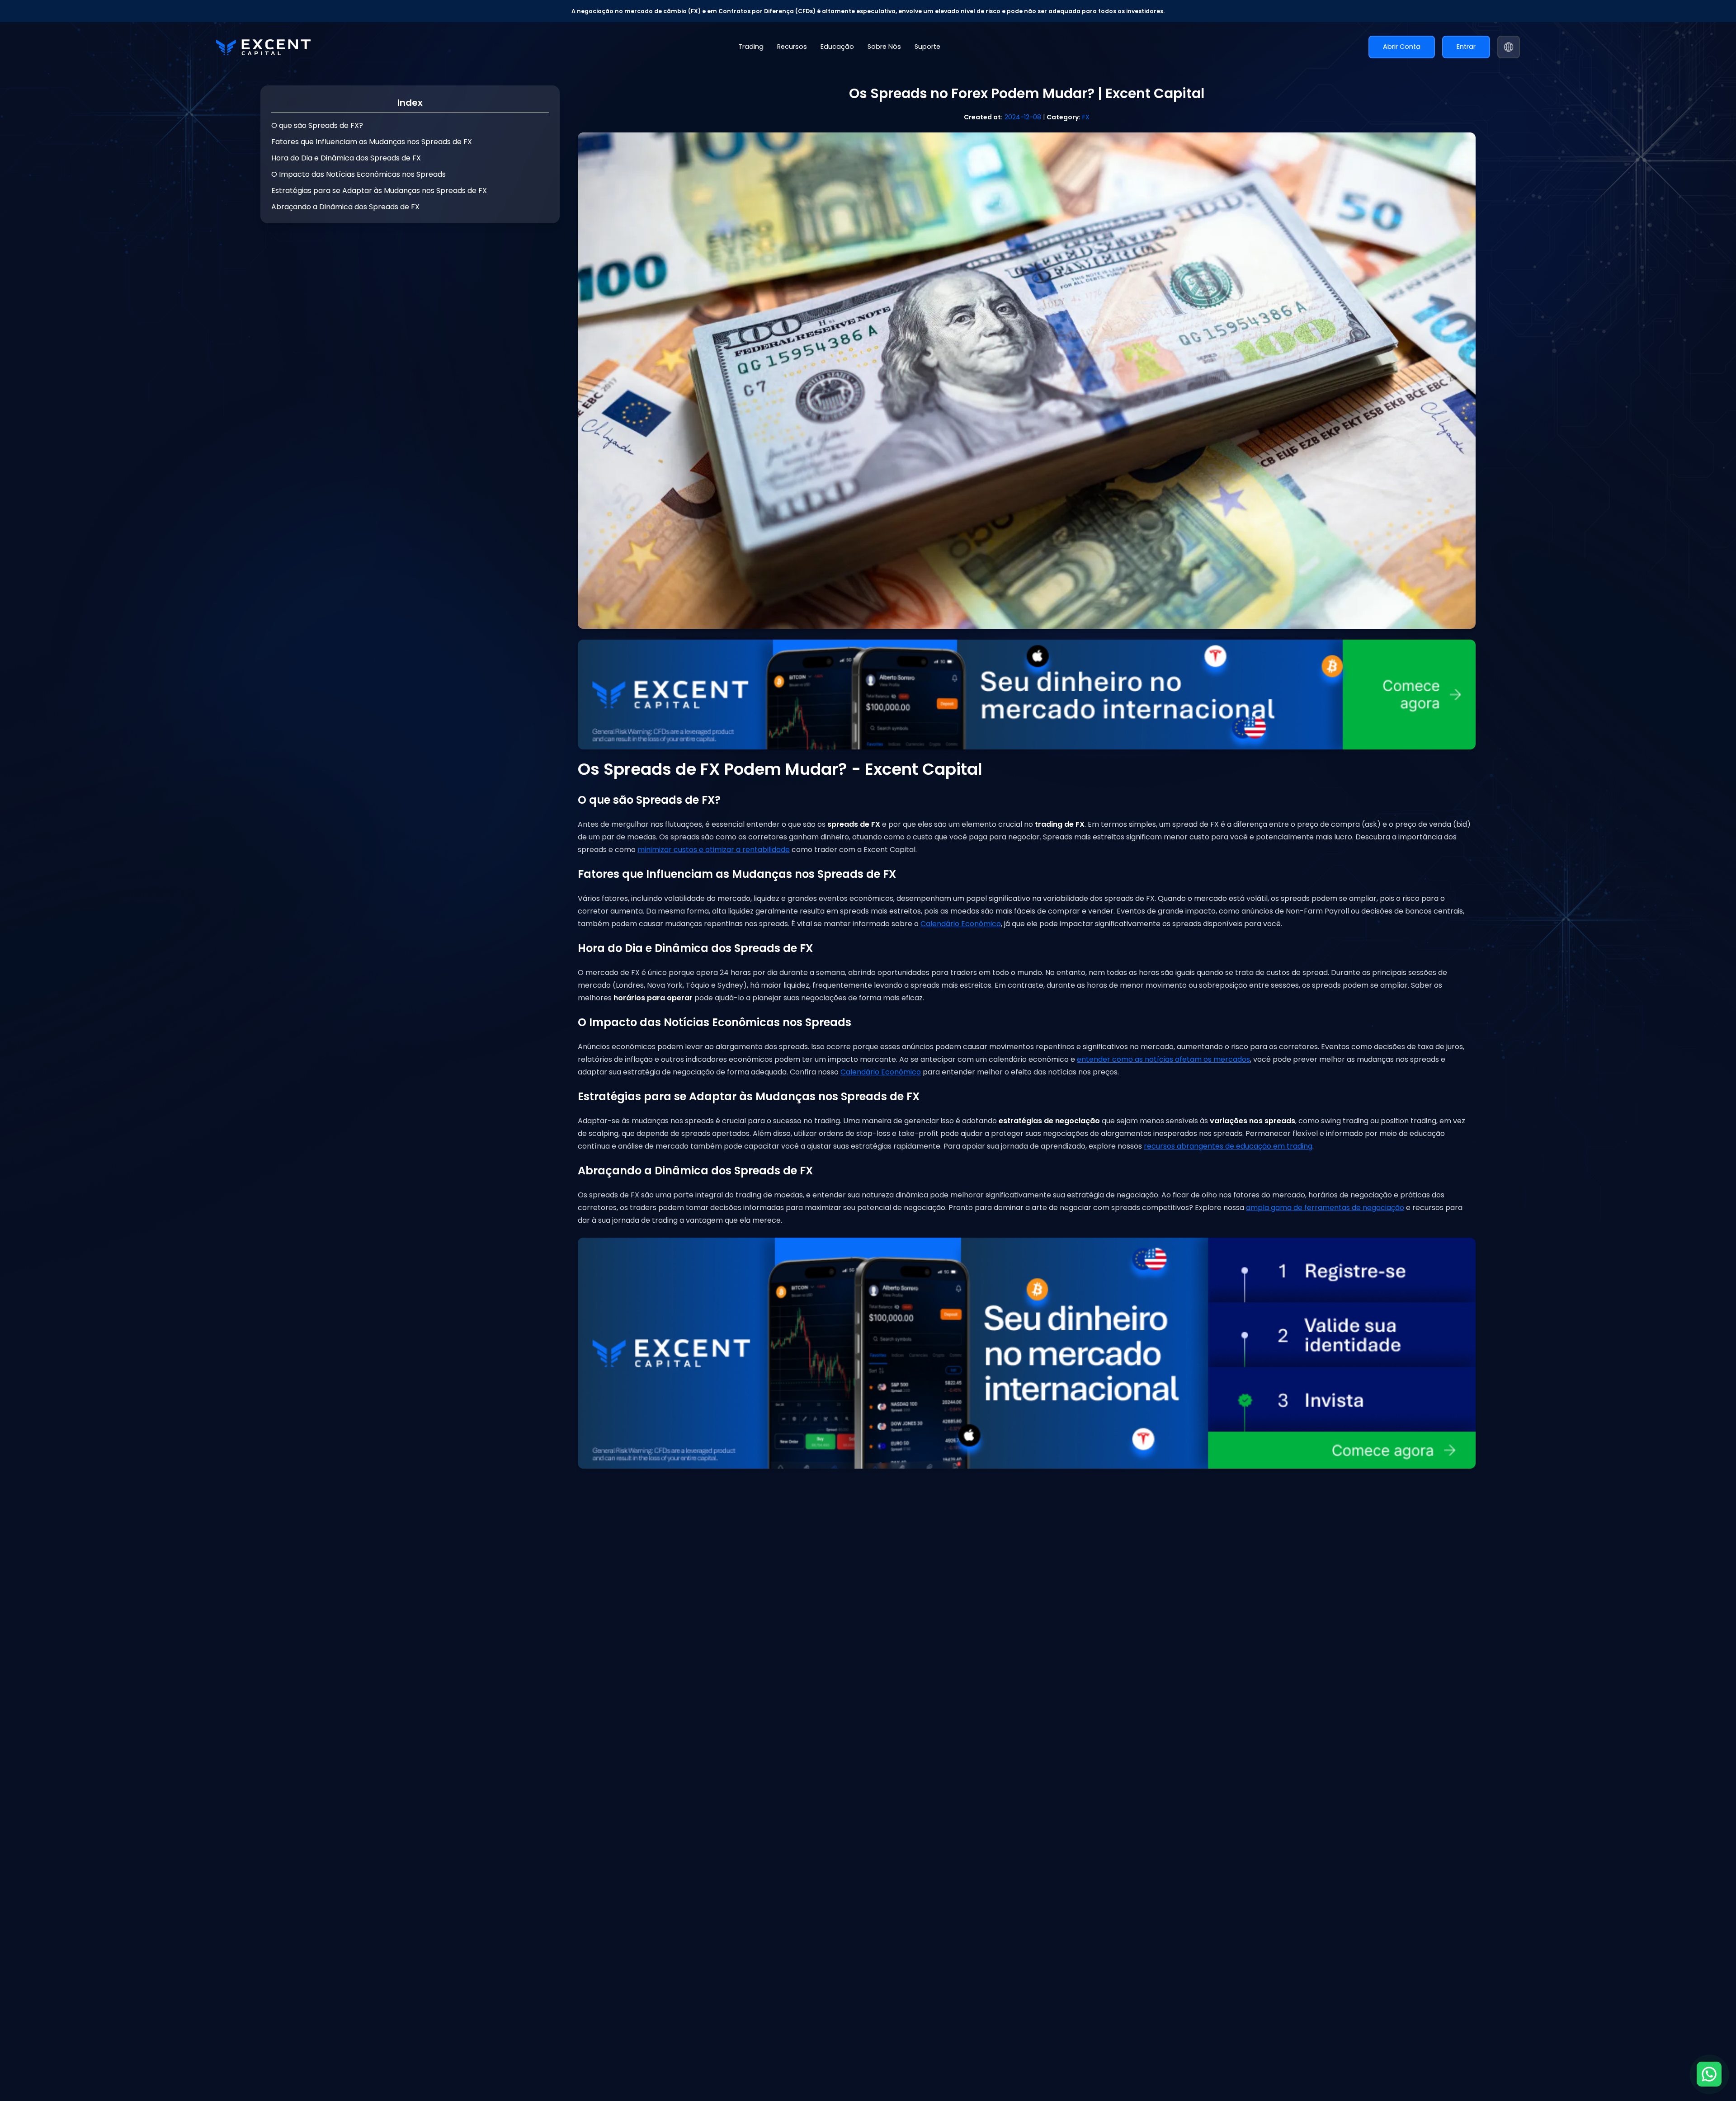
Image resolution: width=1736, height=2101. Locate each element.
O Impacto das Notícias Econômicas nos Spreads (359, 174)
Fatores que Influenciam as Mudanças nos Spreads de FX (372, 142)
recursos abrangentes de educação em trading (1228, 1146)
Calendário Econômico (961, 924)
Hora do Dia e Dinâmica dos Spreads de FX (346, 158)
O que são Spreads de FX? (317, 125)
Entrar (1466, 47)
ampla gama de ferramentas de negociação (1325, 1208)
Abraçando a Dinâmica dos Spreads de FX (345, 207)
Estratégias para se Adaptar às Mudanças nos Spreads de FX (379, 191)
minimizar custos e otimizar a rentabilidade (714, 850)
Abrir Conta (1402, 47)
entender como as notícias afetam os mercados (1163, 1059)
